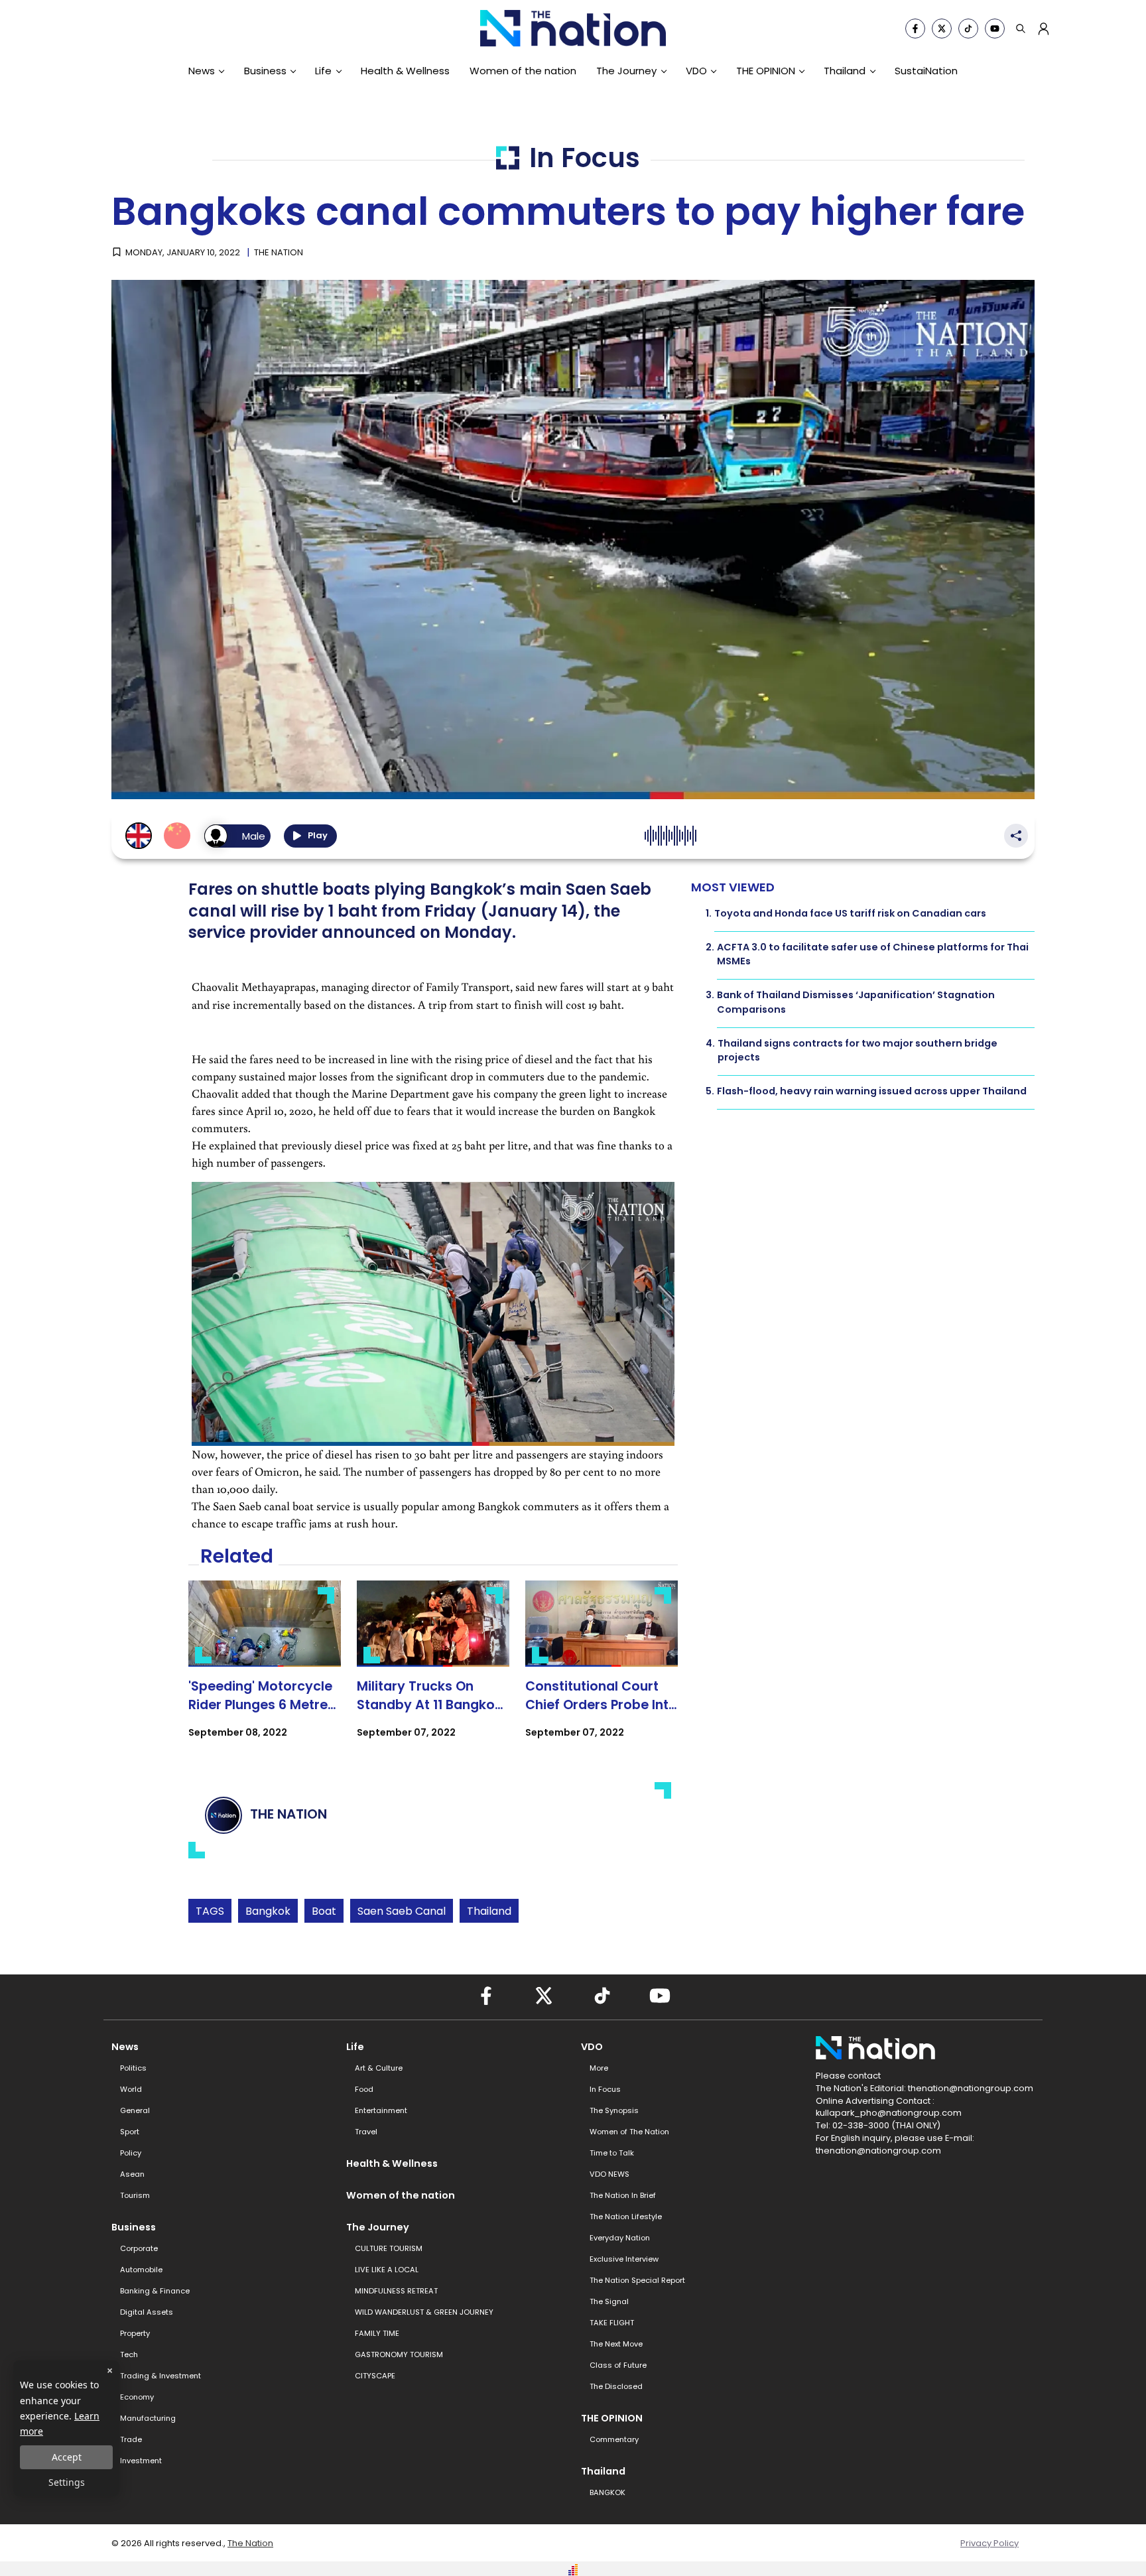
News (202, 71)
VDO (696, 71)
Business (265, 71)
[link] (265, 1671)
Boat (324, 1911)
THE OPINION (766, 71)
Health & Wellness (405, 71)
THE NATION (279, 252)
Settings (67, 2482)
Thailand (845, 71)
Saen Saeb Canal (402, 1911)
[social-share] (915, 29)
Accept (67, 2457)
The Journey (626, 71)
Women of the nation (523, 71)
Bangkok (268, 1911)
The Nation (250, 2543)
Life (323, 71)
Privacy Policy (989, 2543)
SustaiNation (926, 71)
